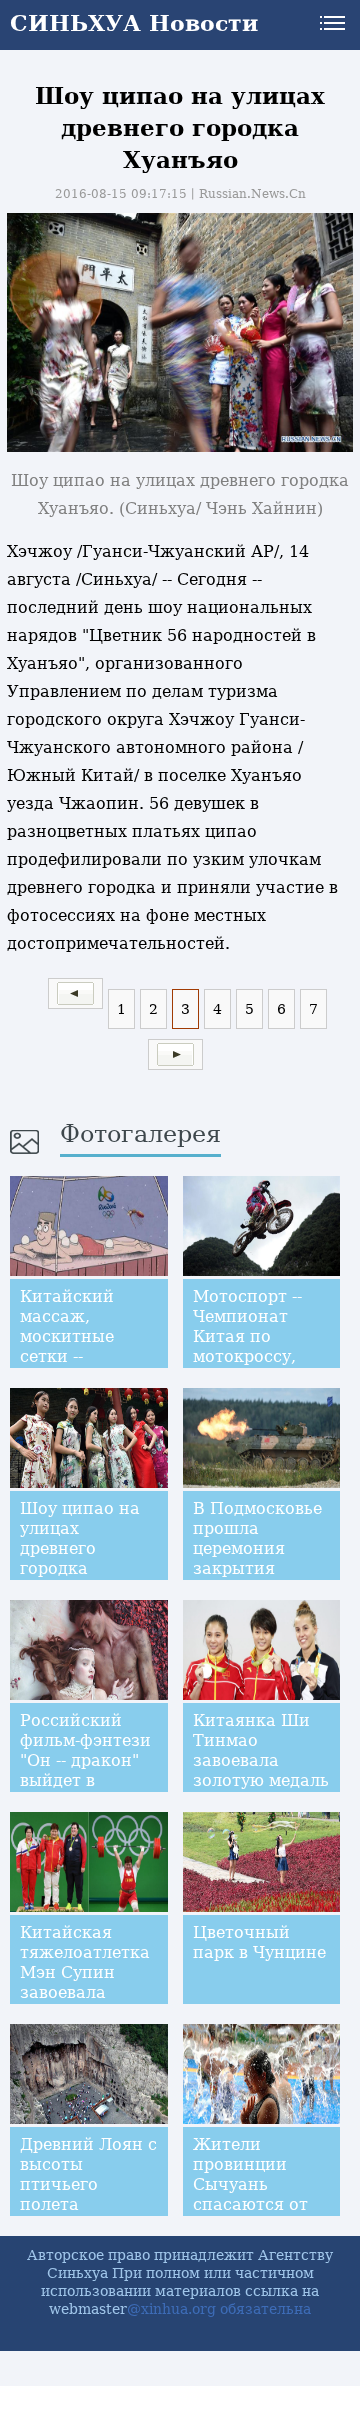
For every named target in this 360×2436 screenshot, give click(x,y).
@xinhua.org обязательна (219, 2309)
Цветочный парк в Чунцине (259, 1942)
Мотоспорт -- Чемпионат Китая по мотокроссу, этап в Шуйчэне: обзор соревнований (261, 1356)
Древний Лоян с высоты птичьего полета (88, 2174)
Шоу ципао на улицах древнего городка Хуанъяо (80, 1548)
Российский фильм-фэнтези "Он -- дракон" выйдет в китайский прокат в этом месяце (85, 1780)
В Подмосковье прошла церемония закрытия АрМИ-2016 (257, 1548)
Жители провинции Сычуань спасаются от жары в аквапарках (250, 2194)
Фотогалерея (140, 1134)
